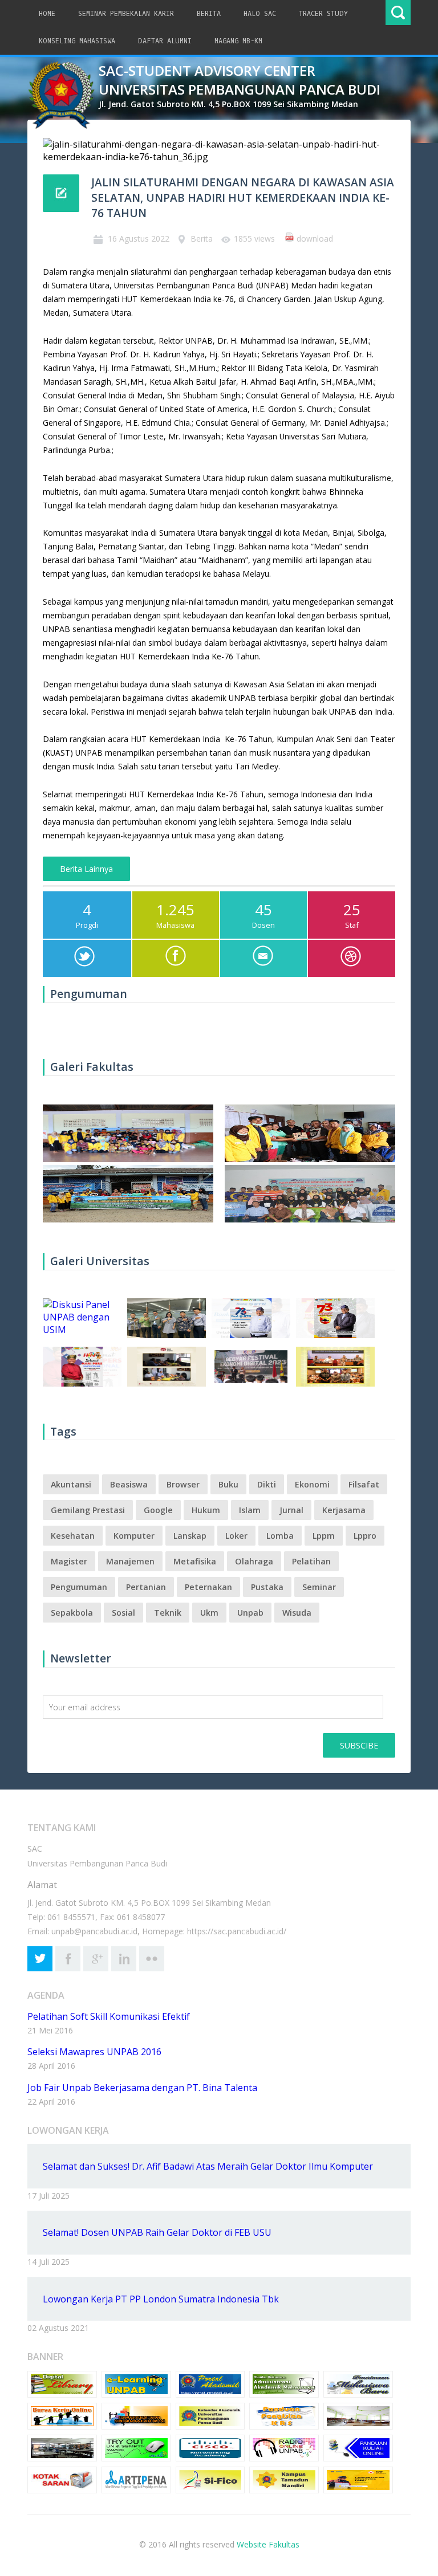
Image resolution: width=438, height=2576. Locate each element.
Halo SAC (260, 14)
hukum (206, 1510)
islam (250, 1510)
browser (183, 1484)
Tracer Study (323, 14)
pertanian (146, 1587)
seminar (319, 1587)
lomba (280, 1536)
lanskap (190, 1536)
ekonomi (312, 1484)
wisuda (297, 1613)
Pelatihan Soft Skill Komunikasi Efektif (109, 2016)
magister (69, 1561)
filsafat (364, 1484)
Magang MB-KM (238, 41)
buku (228, 1484)
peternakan (208, 1587)
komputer (134, 1536)
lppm (324, 1536)
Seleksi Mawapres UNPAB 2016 (94, 2052)
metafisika (195, 1561)
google (158, 1510)
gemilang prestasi (88, 1510)
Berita (209, 14)
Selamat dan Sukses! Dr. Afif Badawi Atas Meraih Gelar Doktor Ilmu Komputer (208, 2166)
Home (47, 14)
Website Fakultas (268, 2544)
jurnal (291, 1510)
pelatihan (311, 1561)
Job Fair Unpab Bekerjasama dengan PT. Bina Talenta (142, 2088)
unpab (250, 1613)
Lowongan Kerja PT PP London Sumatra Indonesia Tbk (161, 2299)
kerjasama (344, 1510)
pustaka (267, 1587)
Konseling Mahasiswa (77, 41)
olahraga (254, 1561)
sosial (123, 1613)
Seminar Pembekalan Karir (126, 14)
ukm (209, 1613)
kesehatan (73, 1536)
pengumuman (79, 1587)
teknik (168, 1613)
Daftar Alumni (165, 41)
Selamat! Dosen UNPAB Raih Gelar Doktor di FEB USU (157, 2232)
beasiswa (129, 1484)
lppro (365, 1536)
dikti (267, 1484)
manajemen (130, 1561)
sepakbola (72, 1613)
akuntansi (71, 1484)
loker (236, 1536)
